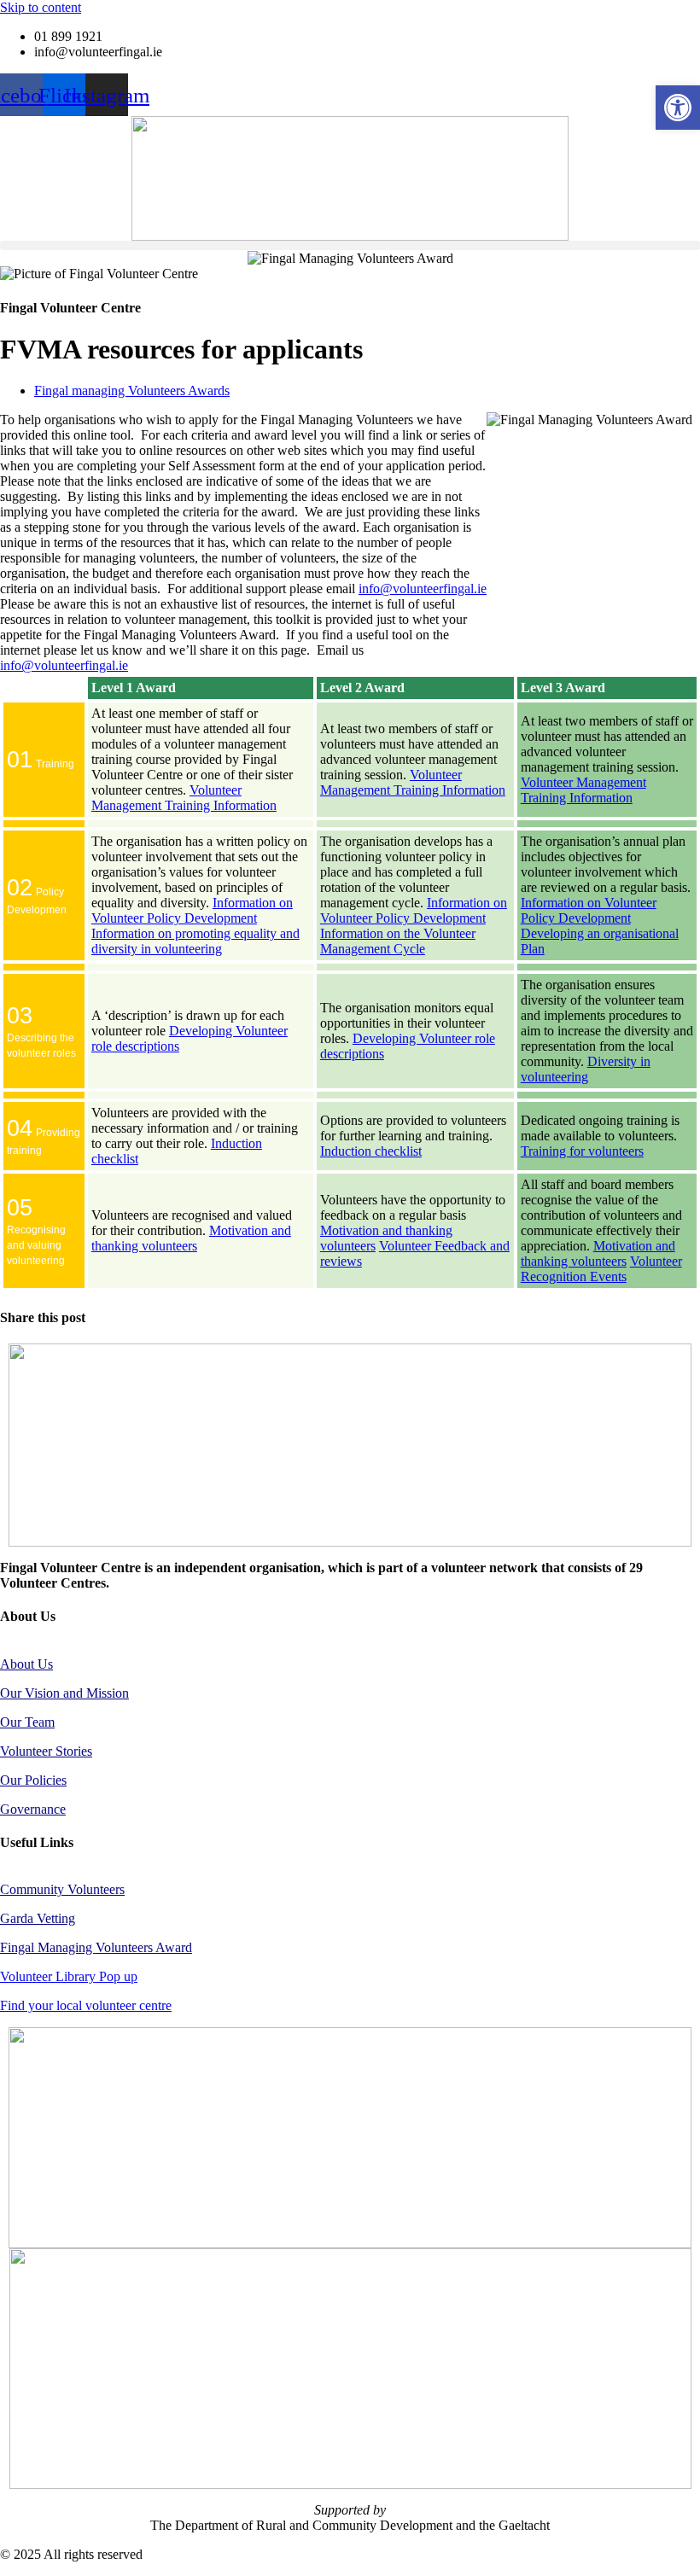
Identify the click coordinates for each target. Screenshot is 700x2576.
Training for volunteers (582, 1151)
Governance (33, 1809)
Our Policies (33, 1780)
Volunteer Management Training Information (184, 798)
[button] (350, 245)
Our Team (27, 1722)
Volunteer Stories (46, 1751)
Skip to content (41, 7)
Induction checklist (371, 1151)
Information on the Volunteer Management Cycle (398, 941)
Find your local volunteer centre (86, 2005)
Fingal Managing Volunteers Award (96, 1947)
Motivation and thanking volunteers (191, 1238)
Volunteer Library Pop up (69, 1976)
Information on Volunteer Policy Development (192, 910)
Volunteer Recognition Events (601, 1269)
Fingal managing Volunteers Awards (132, 390)
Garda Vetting (38, 1918)
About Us (26, 1664)
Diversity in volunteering (586, 1069)
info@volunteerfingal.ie (423, 589)
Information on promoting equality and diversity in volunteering (195, 941)
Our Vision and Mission (64, 1693)
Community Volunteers (62, 1889)
